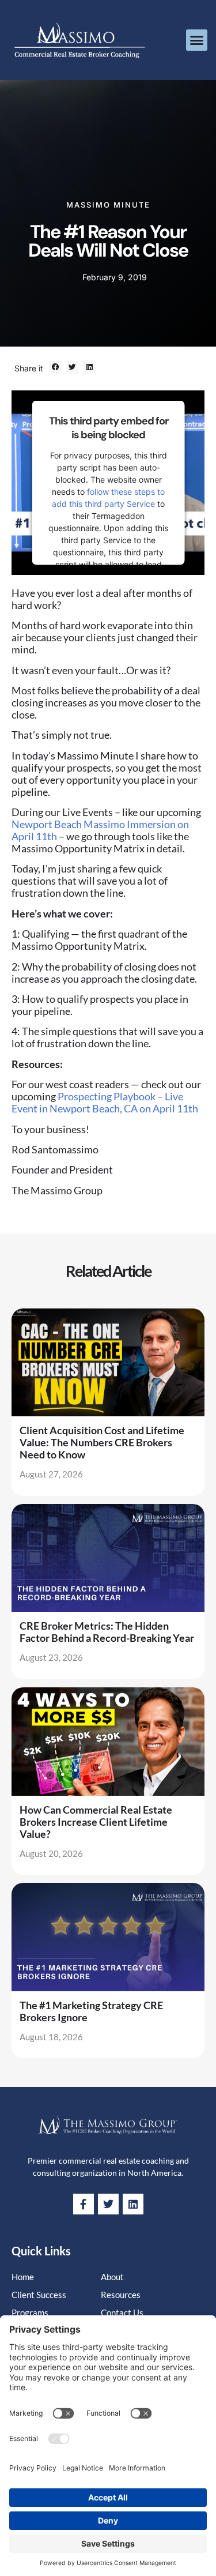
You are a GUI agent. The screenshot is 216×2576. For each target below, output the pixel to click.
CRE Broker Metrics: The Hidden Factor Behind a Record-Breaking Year (107, 1632)
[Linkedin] (133, 2204)
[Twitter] (108, 2204)
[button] (197, 40)
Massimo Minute (108, 205)
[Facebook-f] (84, 2204)
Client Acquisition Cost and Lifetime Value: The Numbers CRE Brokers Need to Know (102, 1442)
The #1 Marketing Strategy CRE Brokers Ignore (91, 2011)
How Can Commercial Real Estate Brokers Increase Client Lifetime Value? (96, 1822)
